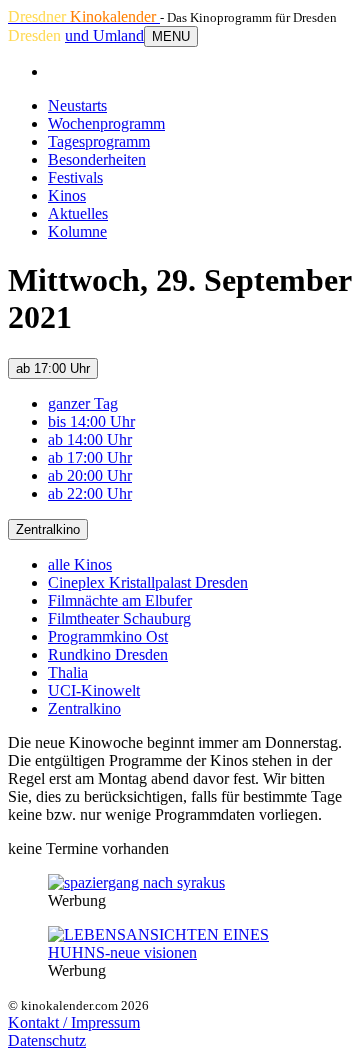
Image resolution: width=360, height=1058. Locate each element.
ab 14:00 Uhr (90, 439)
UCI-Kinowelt (94, 690)
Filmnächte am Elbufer (120, 600)
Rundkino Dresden (108, 654)
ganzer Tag (83, 403)
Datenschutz (47, 1040)
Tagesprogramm (99, 141)
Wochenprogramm (106, 123)
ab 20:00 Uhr (90, 475)
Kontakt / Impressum (74, 1022)
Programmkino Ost (108, 636)
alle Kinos (80, 564)
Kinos (67, 195)
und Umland (104, 35)
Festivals (75, 177)
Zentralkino (48, 529)
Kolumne (77, 231)
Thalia (68, 672)
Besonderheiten (97, 159)
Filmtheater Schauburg (119, 618)
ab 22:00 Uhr (90, 493)
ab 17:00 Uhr (53, 368)
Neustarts (77, 105)
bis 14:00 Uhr (91, 421)
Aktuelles (78, 213)
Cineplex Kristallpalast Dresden (148, 582)
